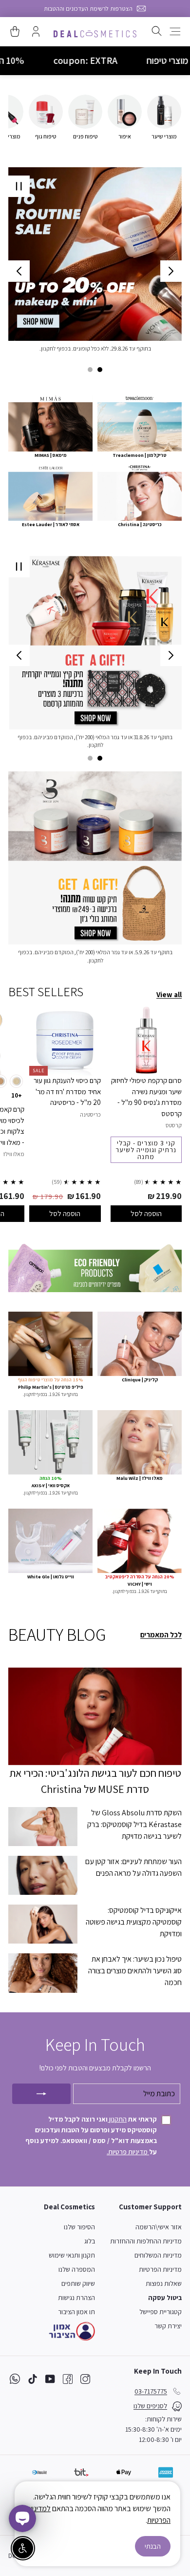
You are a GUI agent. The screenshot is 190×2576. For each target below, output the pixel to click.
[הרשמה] (41, 2094)
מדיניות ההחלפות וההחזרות (146, 2241)
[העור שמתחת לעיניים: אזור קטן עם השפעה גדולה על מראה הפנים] (43, 1875)
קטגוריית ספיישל (161, 2312)
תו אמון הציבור (76, 2312)
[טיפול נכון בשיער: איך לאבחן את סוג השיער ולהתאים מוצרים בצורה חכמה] (43, 1973)
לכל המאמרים (161, 1635)
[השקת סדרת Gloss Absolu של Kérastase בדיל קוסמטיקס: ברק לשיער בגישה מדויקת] (43, 1827)
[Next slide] (19, 271)
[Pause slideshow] (19, 186)
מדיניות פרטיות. (128, 2152)
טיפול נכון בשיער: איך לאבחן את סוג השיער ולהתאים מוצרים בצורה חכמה (135, 1971)
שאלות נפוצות (164, 2283)
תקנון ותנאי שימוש (72, 2255)
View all (169, 994)
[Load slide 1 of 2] (100, 370)
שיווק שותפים (78, 2283)
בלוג (90, 2241)
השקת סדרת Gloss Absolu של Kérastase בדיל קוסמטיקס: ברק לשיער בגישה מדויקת (134, 1824)
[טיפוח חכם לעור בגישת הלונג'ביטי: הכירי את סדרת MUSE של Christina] (95, 1716)
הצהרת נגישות (76, 2298)
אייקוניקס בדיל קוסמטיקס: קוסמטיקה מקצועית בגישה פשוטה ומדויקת (134, 1922)
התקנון (117, 2119)
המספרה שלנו (77, 2269)
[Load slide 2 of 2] (90, 370)
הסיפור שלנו (79, 2227)
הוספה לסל (146, 1213)
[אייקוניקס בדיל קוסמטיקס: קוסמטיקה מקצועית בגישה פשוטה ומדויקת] (43, 1924)
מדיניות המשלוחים (158, 2255)
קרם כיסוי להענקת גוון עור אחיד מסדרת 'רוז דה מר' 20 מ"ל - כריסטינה (67, 1091)
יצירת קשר (168, 2326)
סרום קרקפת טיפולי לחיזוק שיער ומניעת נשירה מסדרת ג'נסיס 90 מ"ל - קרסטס (146, 1097)
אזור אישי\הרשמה (159, 2227)
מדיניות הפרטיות (160, 2269)
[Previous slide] (171, 271)
